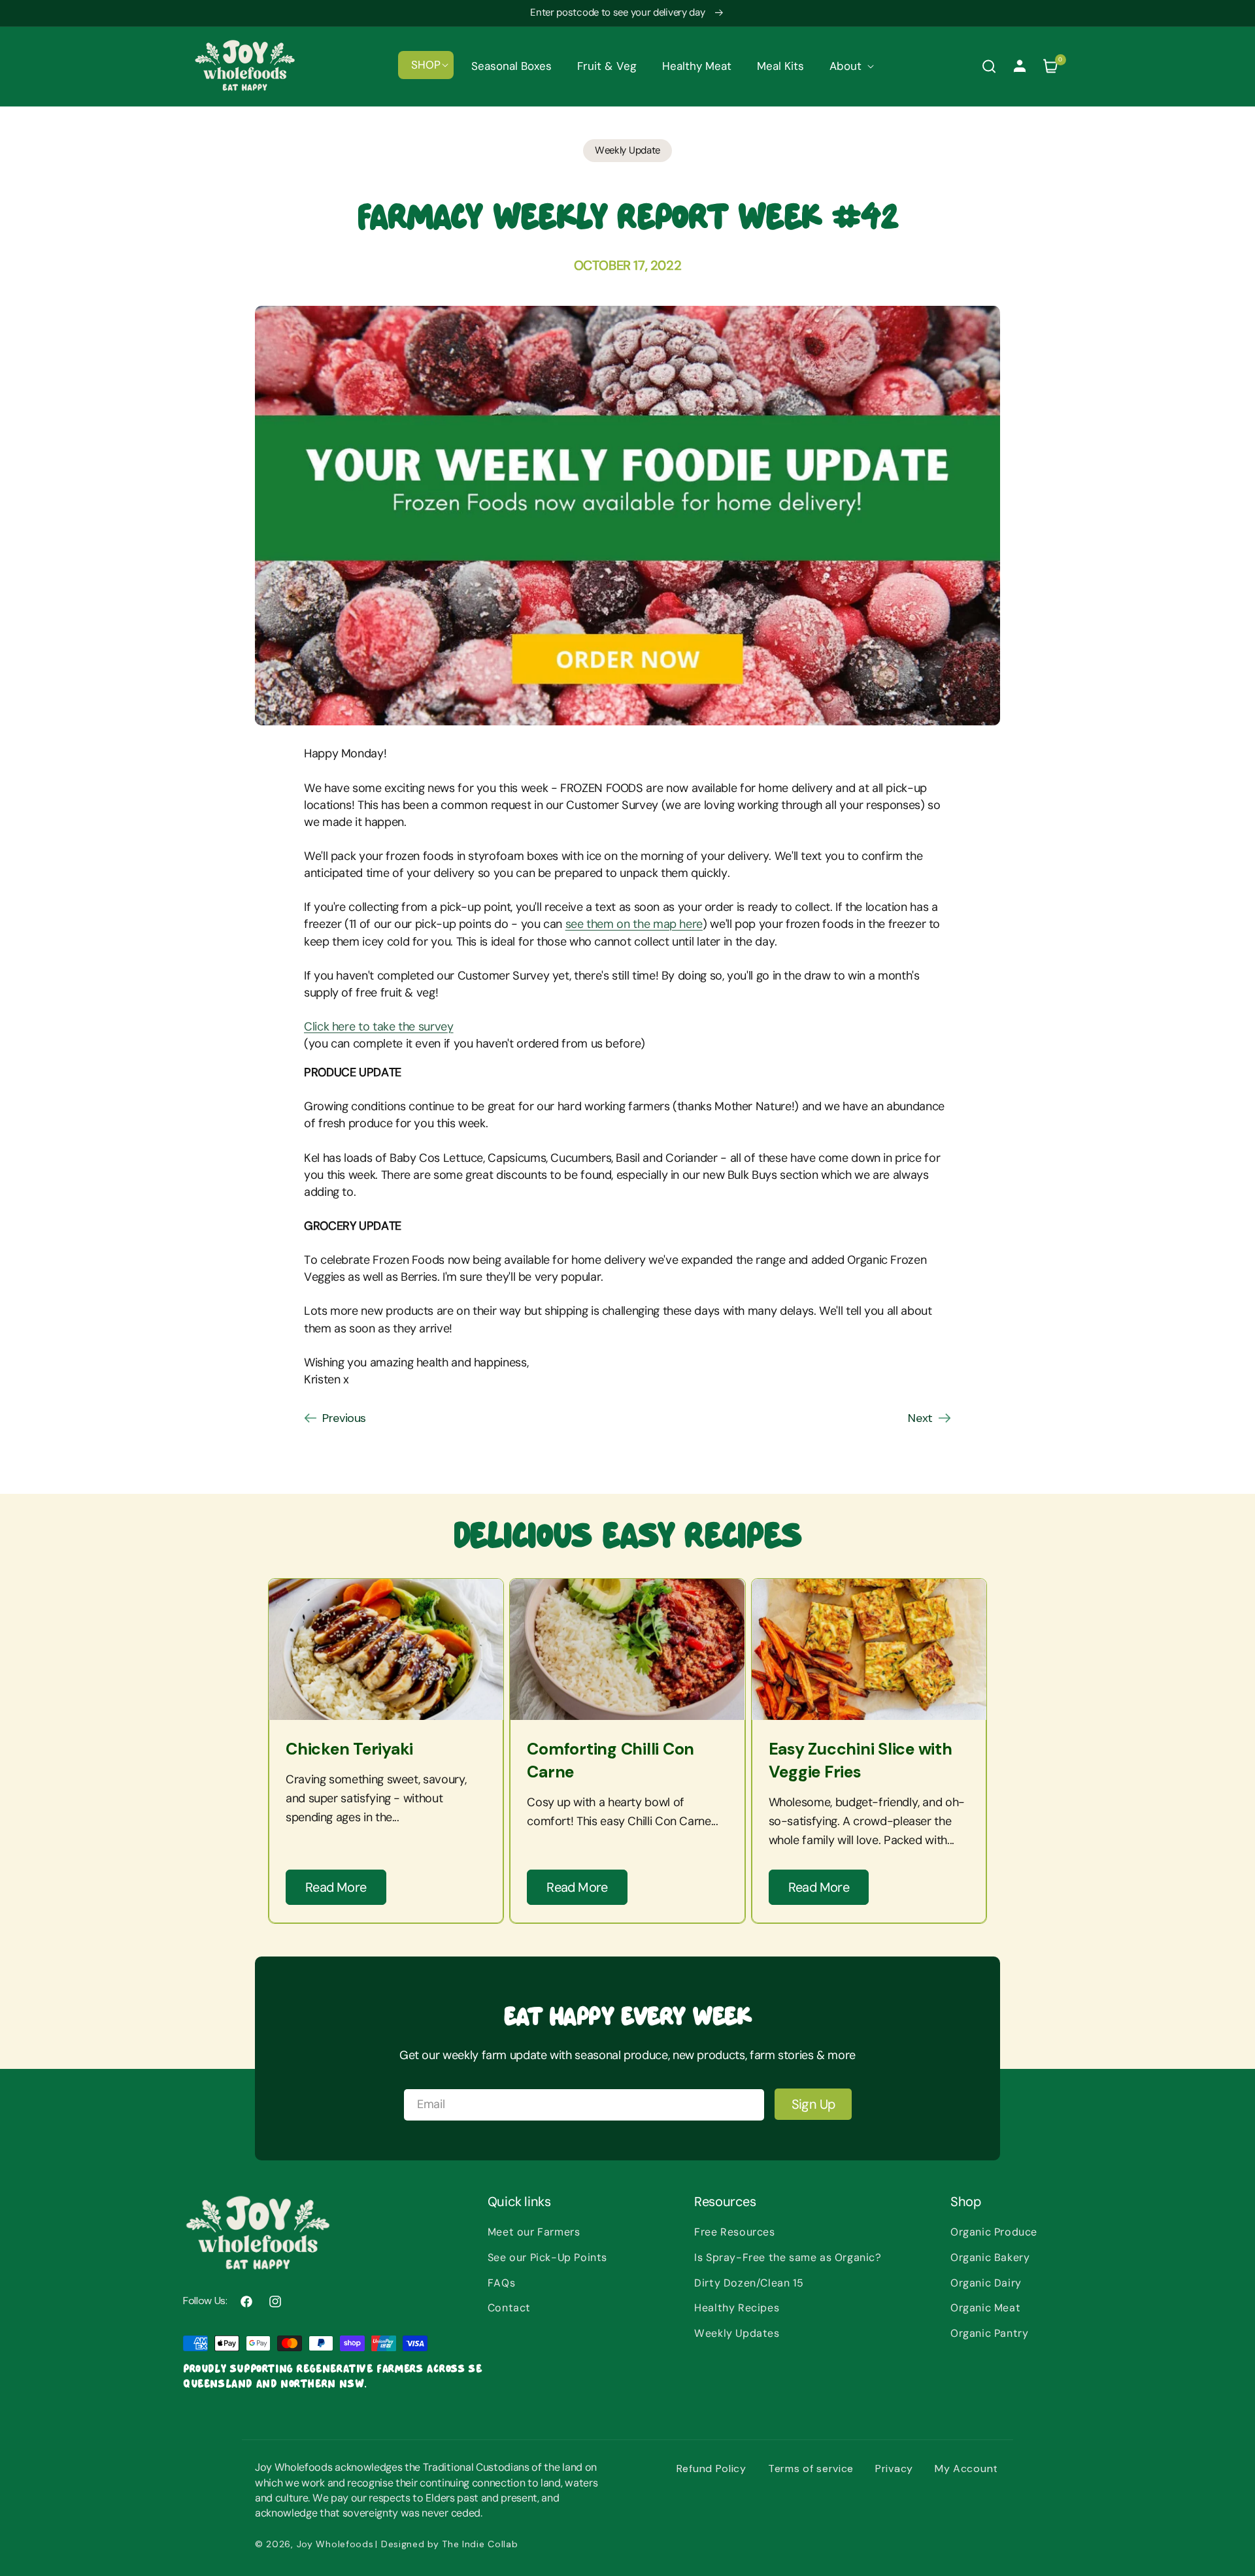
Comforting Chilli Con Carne (611, 1760)
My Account (966, 2469)
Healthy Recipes (737, 2308)
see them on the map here (634, 924)
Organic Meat (985, 2308)
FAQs (501, 2283)
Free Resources (734, 2232)
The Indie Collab (480, 2544)
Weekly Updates (737, 2333)
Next (920, 1418)
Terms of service (811, 2469)
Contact (509, 2308)
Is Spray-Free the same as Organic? (788, 2257)
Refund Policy (711, 2469)
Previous (344, 1418)
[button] (426, 65)
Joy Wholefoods (335, 2544)
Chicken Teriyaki (349, 1749)
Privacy (894, 2469)
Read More (336, 1887)
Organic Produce (994, 2232)
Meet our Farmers (534, 2232)
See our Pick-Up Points (547, 2257)
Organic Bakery (990, 2257)
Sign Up (813, 2104)
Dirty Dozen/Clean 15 (749, 2283)
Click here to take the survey (379, 1027)
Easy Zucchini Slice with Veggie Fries (861, 1760)
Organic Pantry (989, 2333)
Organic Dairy (986, 2283)
